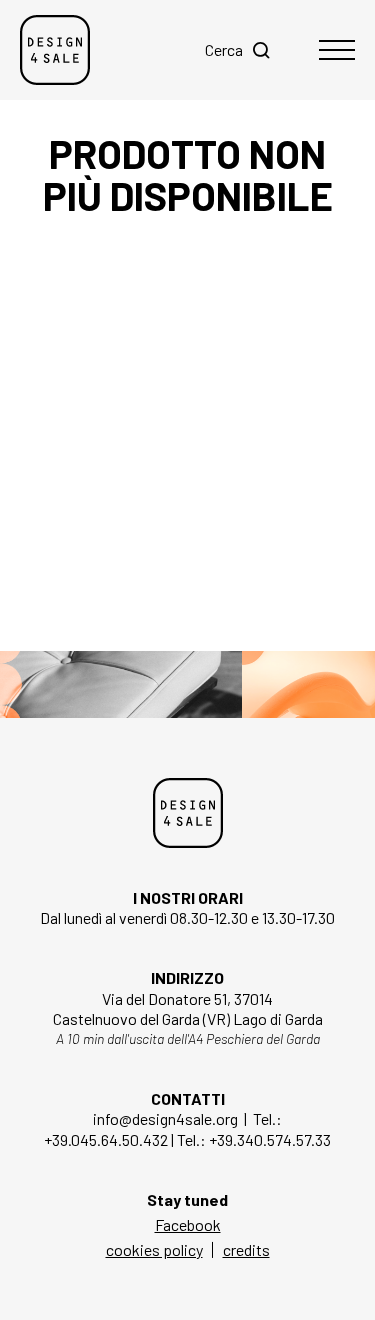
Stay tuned (187, 1199)
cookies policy (154, 1249)
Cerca (224, 49)
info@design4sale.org (165, 1118)
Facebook (188, 1224)
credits (246, 1249)
